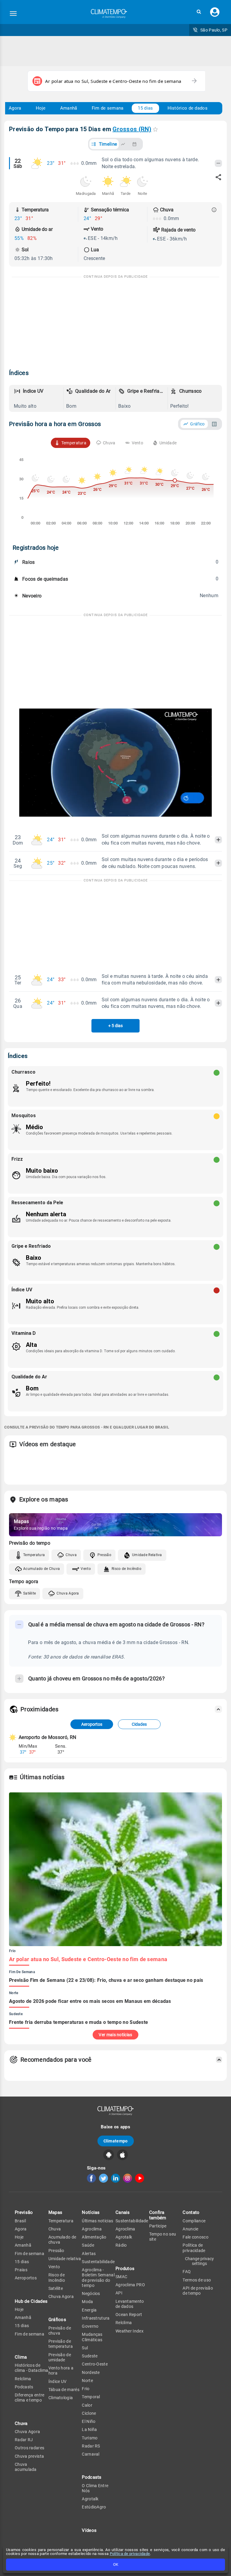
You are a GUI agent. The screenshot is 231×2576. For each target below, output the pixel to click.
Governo (90, 2326)
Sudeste (90, 2356)
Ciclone (89, 2413)
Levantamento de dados (130, 2304)
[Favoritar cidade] (155, 129)
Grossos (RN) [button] (132, 129)
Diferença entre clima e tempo (30, 2398)
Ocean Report (129, 2314)
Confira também (158, 2215)
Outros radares (29, 2448)
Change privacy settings (199, 2261)
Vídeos (89, 2530)
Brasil (20, 2221)
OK (116, 2564)
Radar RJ (24, 2440)
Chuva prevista (29, 2456)
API (119, 2293)
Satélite (29, 1593)
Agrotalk (90, 2499)
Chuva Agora (68, 1593)
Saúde (88, 2245)
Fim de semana (108, 108)
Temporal (91, 2397)
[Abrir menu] (13, 14)
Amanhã (69, 108)
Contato (191, 2212)
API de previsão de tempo (198, 2291)
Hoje (41, 108)
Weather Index (129, 2331)
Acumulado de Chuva (42, 1569)
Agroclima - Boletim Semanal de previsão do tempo (98, 2278)
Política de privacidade (130, 2554)
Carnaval (91, 2454)
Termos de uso (197, 2280)
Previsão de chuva (60, 2331)
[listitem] (37, 398)
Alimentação (94, 2237)
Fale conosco (196, 2237)
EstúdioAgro (94, 2507)
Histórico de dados (188, 108)
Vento (86, 1569)
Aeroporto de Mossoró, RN (47, 1737)
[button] (199, 12)
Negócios (91, 2293)
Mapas (55, 2212)
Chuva (71, 1555)
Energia (89, 2310)
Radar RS (91, 2446)
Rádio (121, 2245)
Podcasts (24, 2387)
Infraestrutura (96, 2318)
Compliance (194, 2221)
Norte (87, 2381)
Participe (158, 2226)
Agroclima (92, 2229)
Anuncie (190, 2229)
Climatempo (116, 2141)
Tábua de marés (64, 2390)
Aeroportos (92, 1724)
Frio (86, 2389)
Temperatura (34, 1555)
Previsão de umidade (60, 2357)
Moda (87, 2302)
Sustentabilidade (98, 2262)
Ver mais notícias (115, 2035)
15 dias (145, 108)
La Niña (89, 2429)
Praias (21, 2270)
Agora (15, 108)
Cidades (139, 1724)
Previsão (24, 2212)
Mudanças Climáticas (92, 2337)
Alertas (89, 2254)
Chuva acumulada (26, 2467)
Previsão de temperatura (61, 2344)
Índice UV (58, 2381)
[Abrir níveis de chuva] (214, 210)
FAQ (187, 2272)
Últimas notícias (97, 2221)
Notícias (91, 2212)
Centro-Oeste (95, 2364)
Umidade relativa (65, 2259)
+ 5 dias (115, 1026)
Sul (85, 2348)
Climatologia (61, 2398)
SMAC (121, 2277)
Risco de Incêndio (126, 1569)
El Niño (89, 2421)
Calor (87, 2405)
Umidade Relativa (147, 1555)
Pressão (104, 1555)
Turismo (90, 2438)
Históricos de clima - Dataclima (31, 2368)
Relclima (23, 2379)
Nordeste (91, 2372)
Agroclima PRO (130, 2285)
